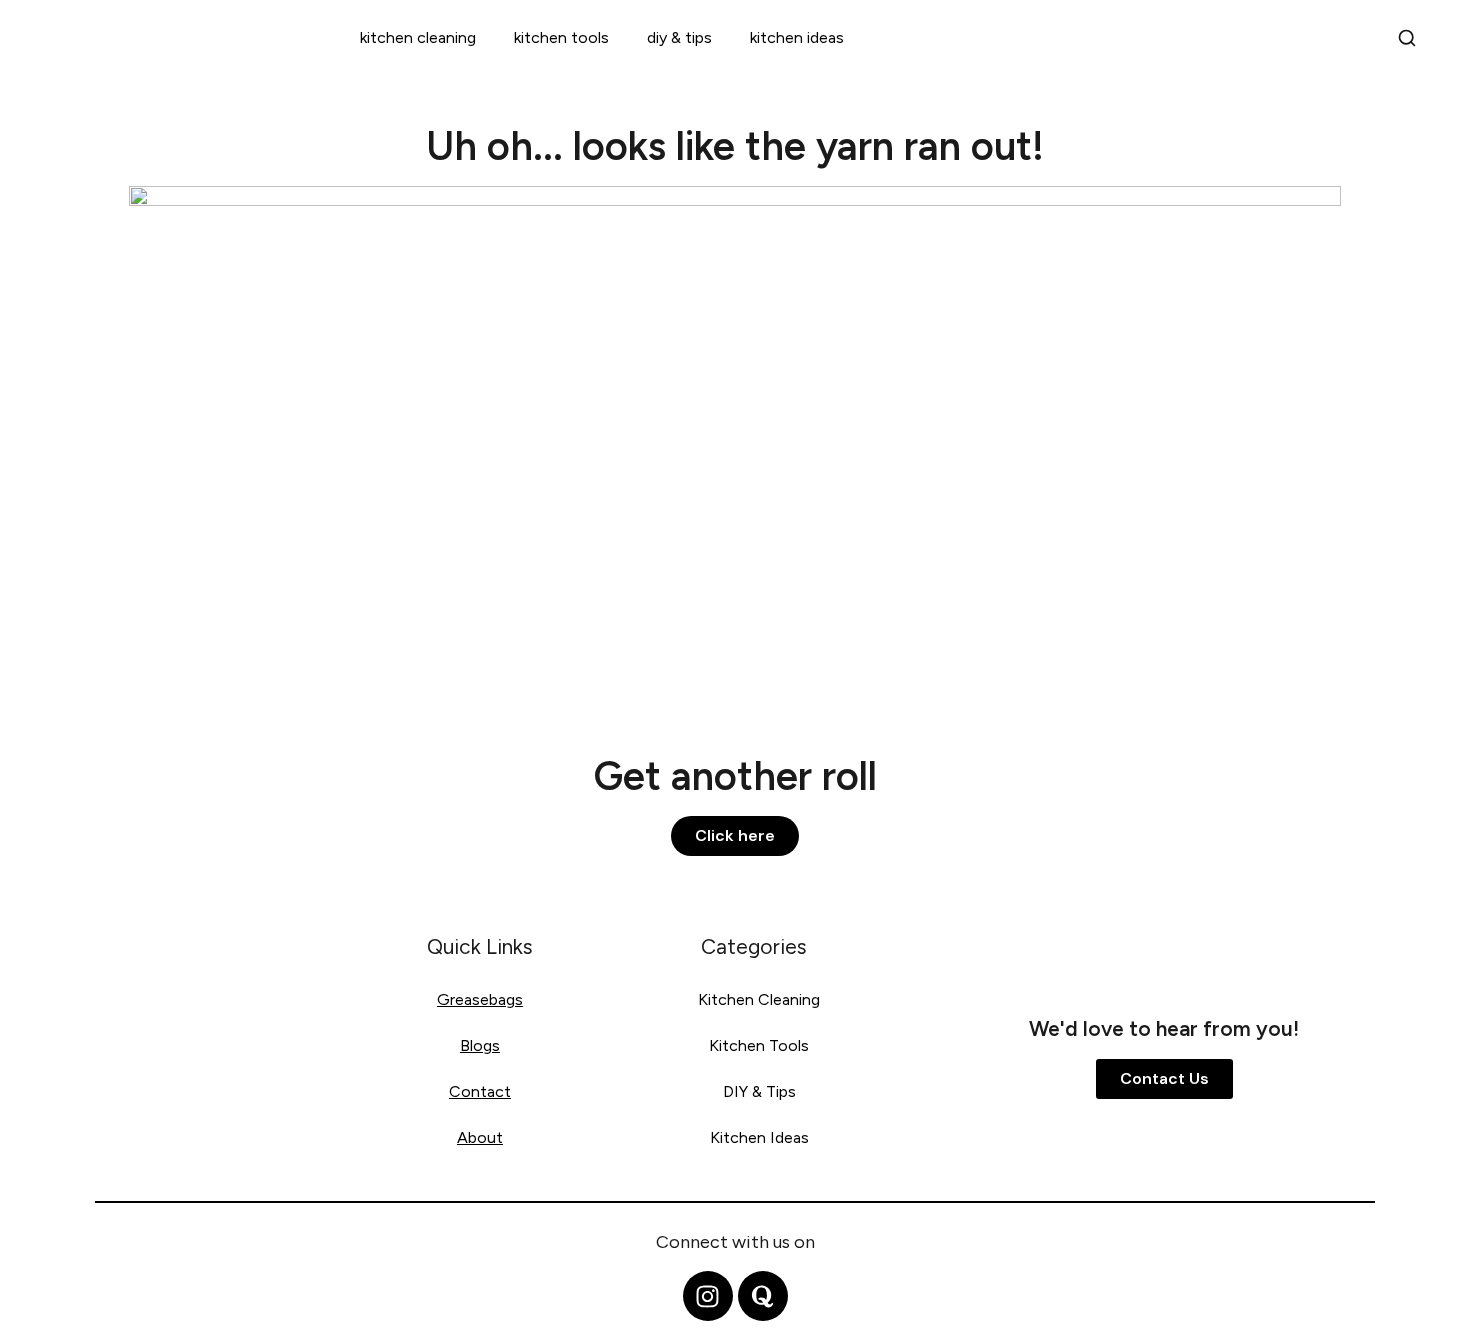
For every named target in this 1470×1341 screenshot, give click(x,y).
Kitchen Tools (561, 37)
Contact (480, 1091)
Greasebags (480, 999)
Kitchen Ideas (797, 37)
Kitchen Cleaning (418, 37)
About (480, 1137)
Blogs (480, 1045)
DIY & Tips (679, 37)
